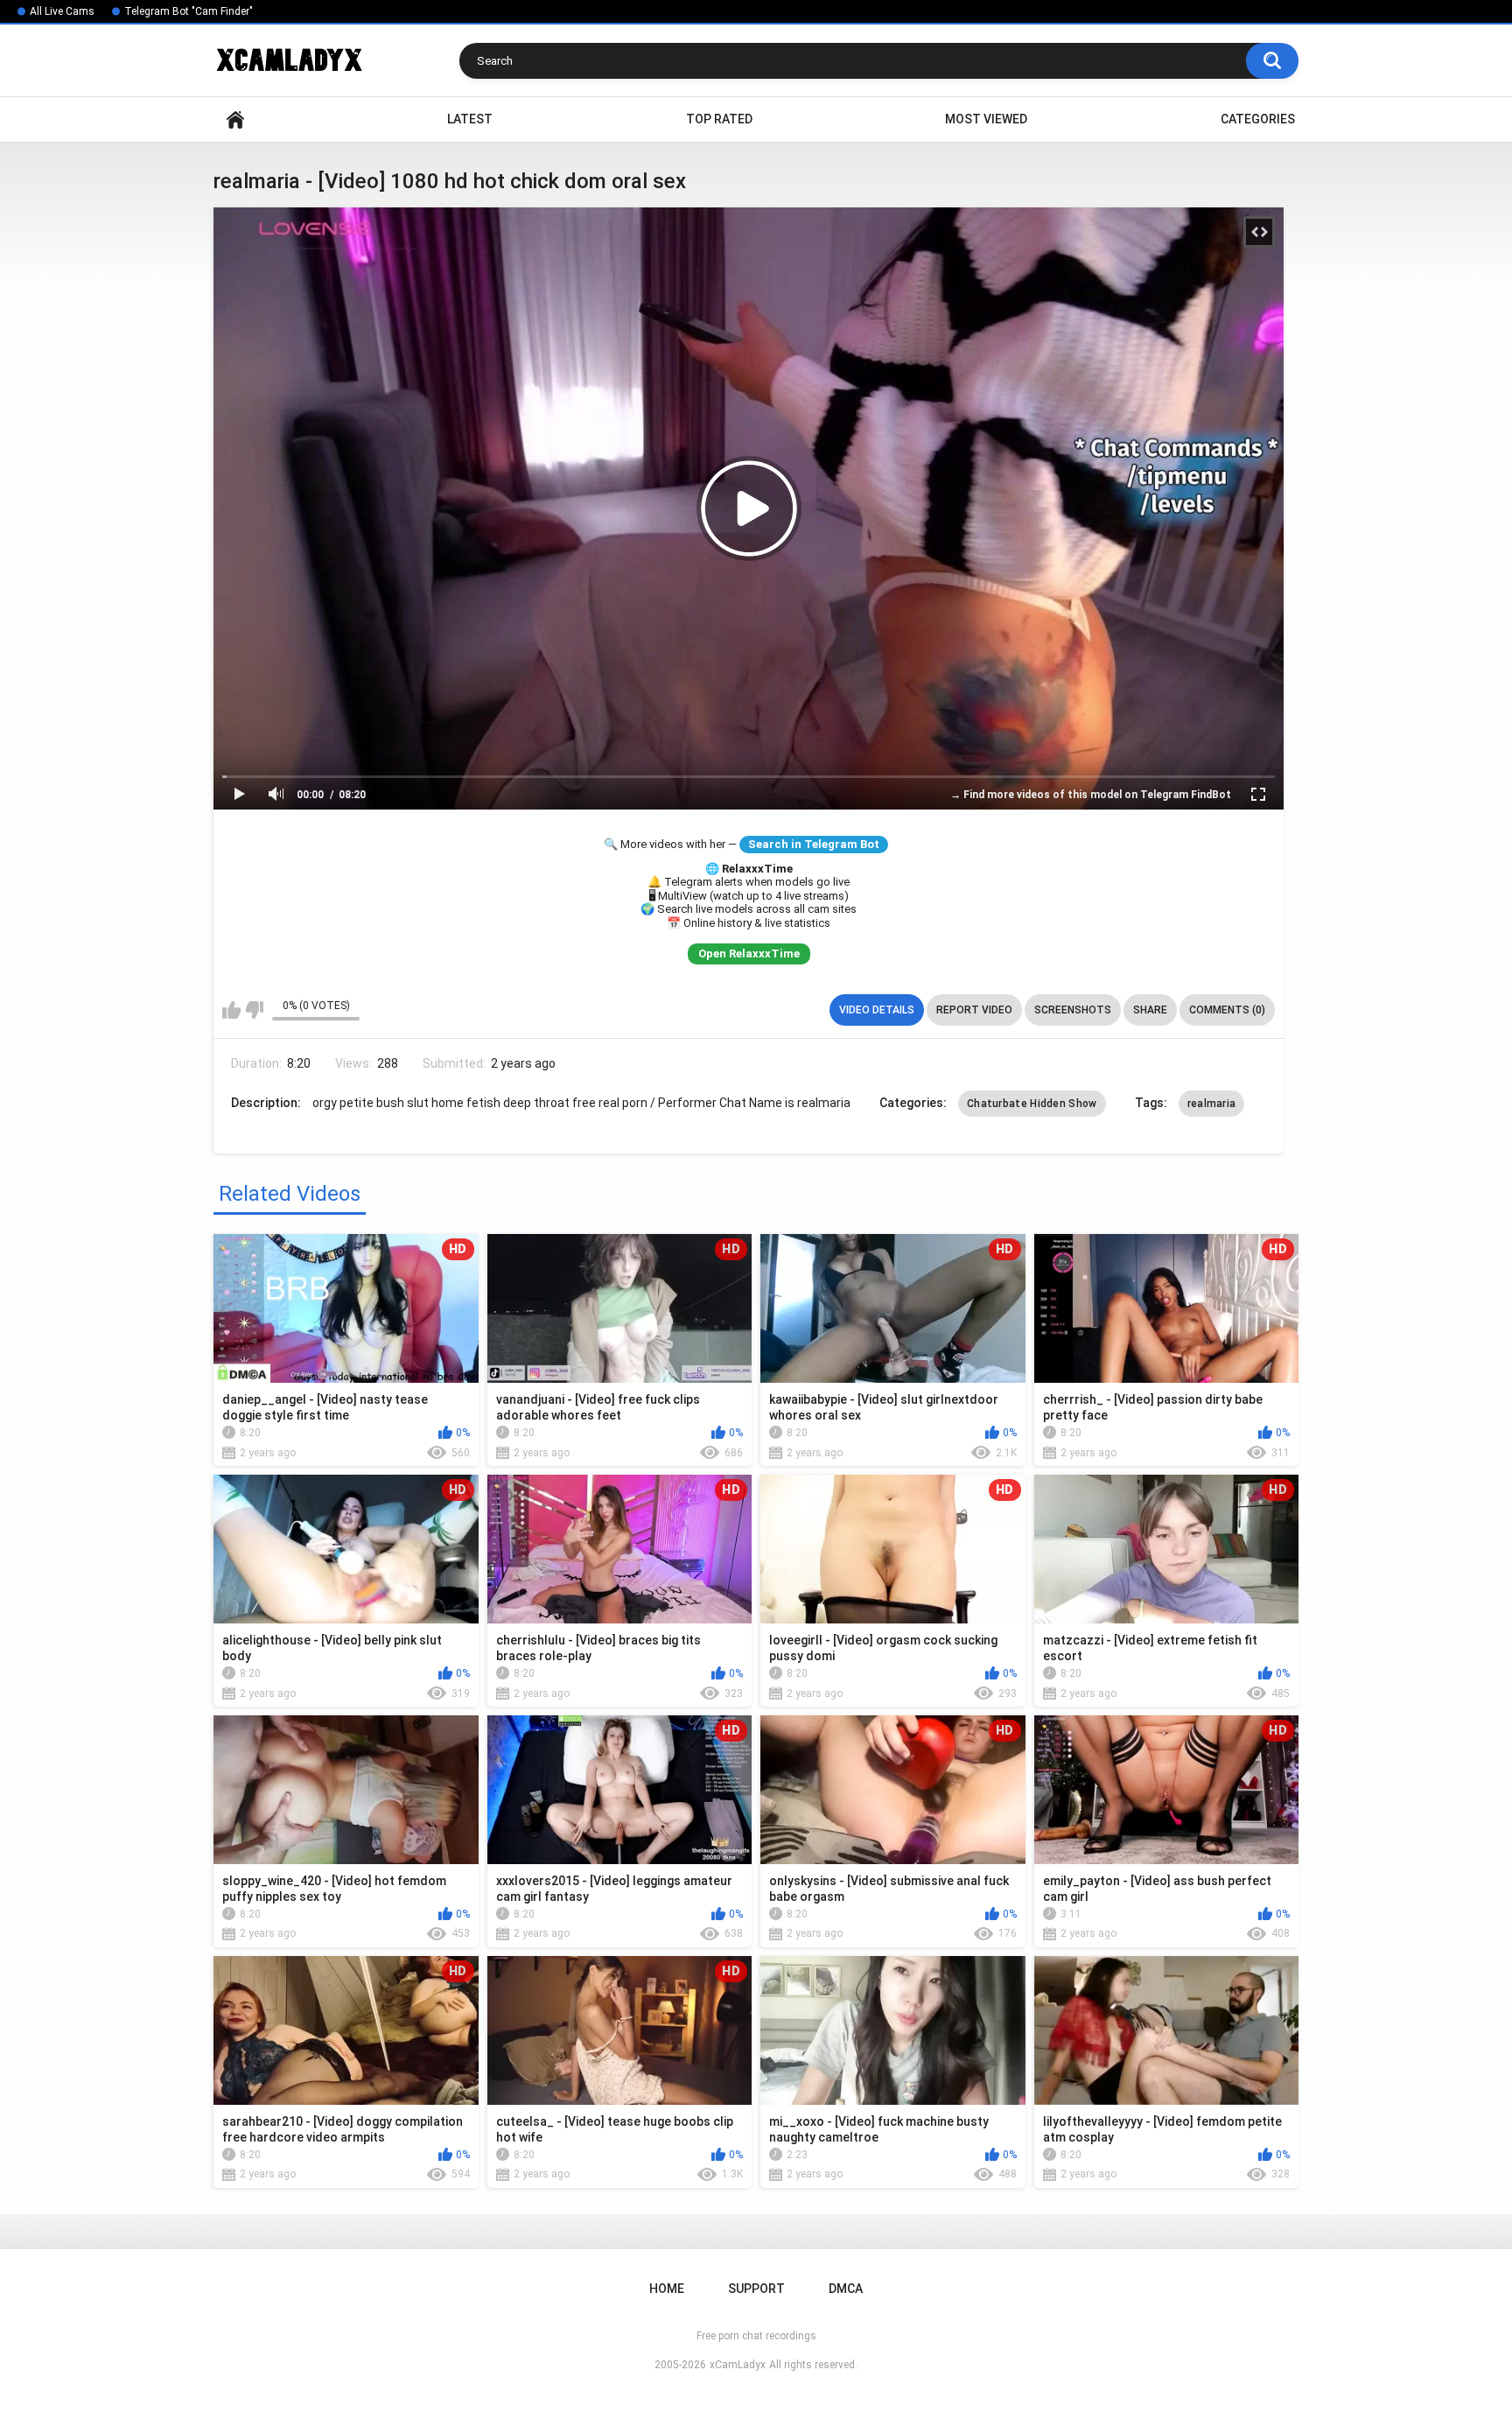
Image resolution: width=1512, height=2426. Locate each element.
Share (1150, 1010)
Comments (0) (1227, 1010)
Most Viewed (986, 119)
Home (235, 119)
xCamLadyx (738, 2365)
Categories (1258, 119)
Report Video (974, 1010)
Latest (470, 119)
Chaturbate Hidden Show (1032, 1104)
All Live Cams (62, 11)
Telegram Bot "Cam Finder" (189, 11)
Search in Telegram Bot (814, 844)
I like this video (231, 1010)
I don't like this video (254, 1010)
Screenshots (1073, 1010)
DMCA (846, 2289)
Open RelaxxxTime (749, 954)
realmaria (1212, 1104)
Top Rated (719, 119)
